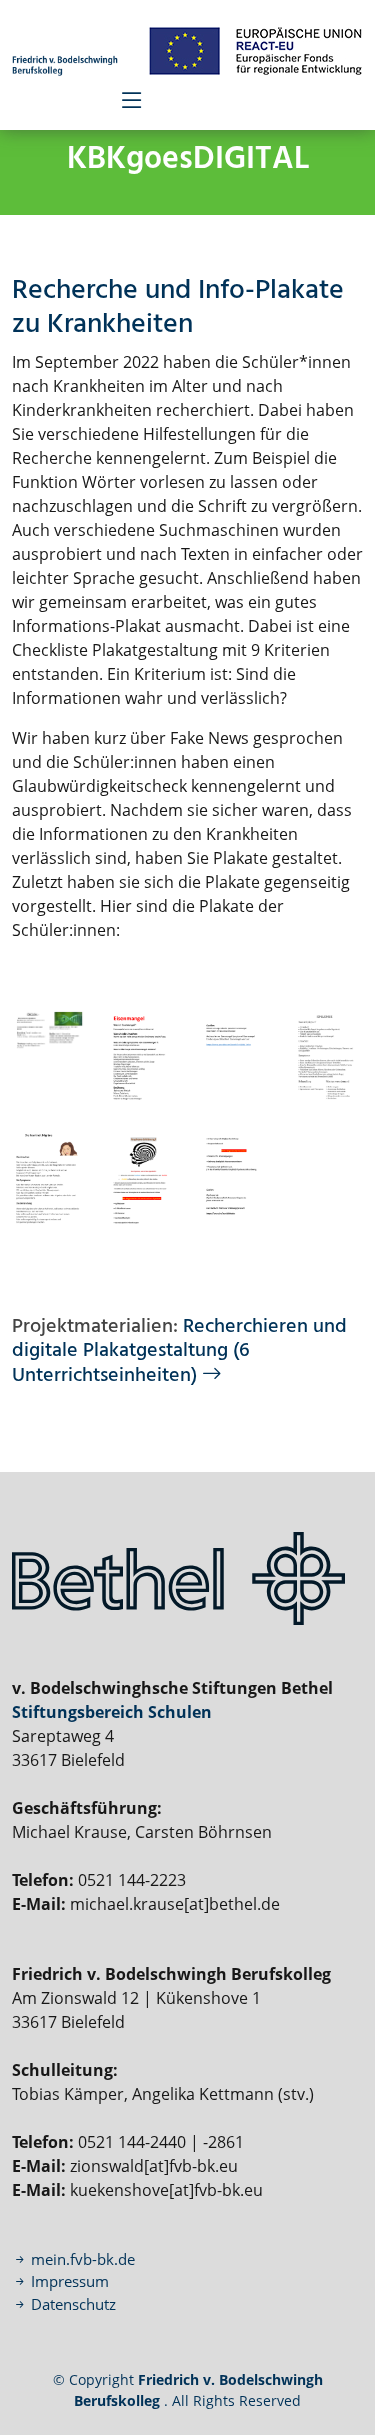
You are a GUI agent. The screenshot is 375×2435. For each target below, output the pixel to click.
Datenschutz (73, 2304)
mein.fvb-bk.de (81, 2259)
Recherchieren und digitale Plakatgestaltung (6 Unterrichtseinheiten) (179, 1351)
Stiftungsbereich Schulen (112, 1712)
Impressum (68, 2281)
